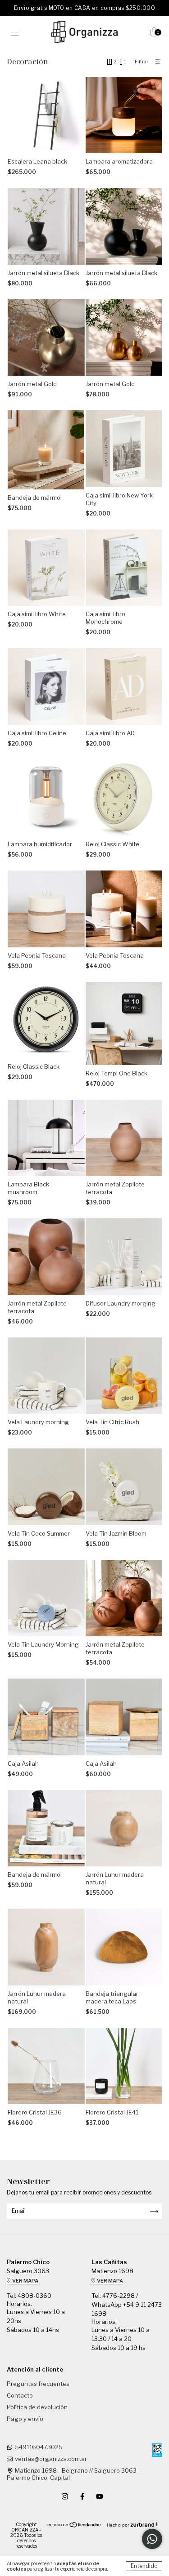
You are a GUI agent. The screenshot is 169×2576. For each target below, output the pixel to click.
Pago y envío (25, 2419)
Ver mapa (25, 2281)
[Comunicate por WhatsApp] (152, 2539)
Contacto (20, 2395)
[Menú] (15, 33)
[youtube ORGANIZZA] (100, 2496)
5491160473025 (39, 2447)
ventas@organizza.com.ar (51, 2459)
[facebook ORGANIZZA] (83, 2496)
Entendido (144, 2566)
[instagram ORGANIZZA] (66, 2496)
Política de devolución (37, 2407)
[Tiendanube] (74, 2526)
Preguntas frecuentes (38, 2384)
